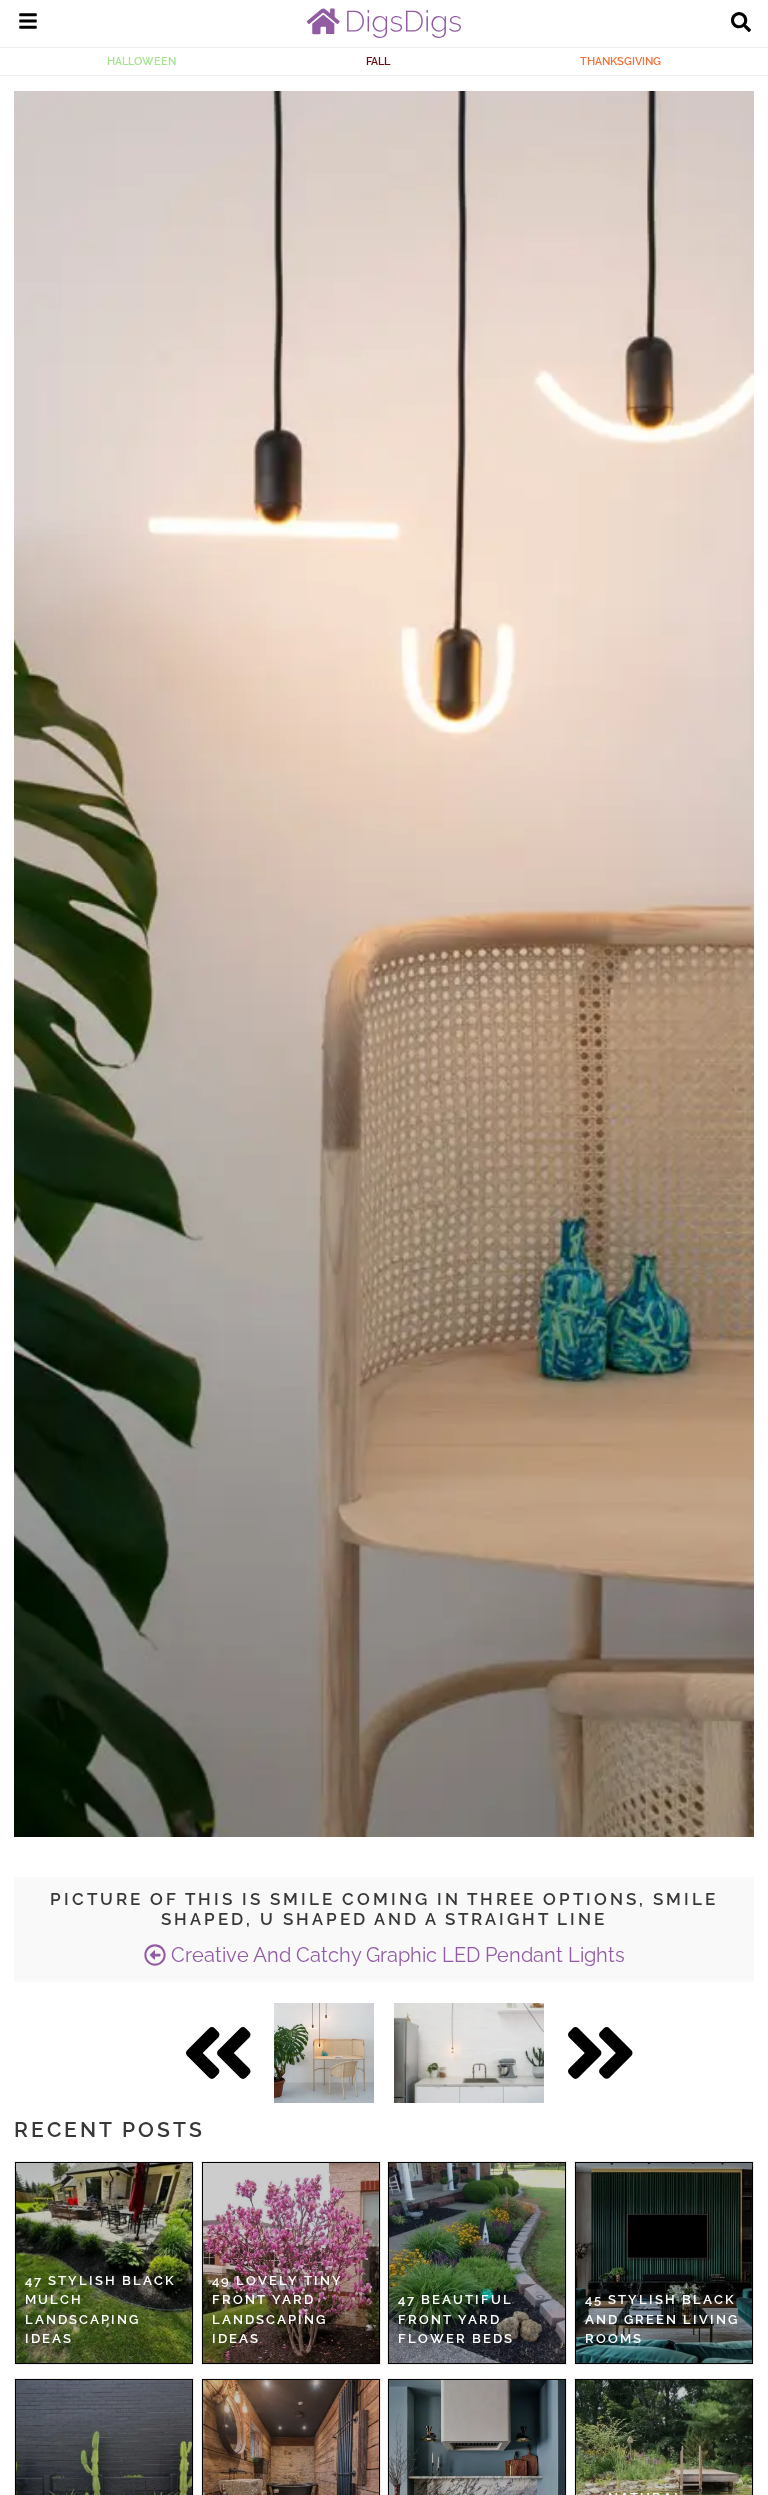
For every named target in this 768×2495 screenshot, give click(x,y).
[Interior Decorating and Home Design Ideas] (384, 33)
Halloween (141, 61)
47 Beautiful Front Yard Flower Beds (456, 2319)
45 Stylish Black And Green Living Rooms (662, 2319)
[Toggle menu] (28, 24)
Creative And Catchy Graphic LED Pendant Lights (395, 1955)
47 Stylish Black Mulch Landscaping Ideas (100, 2310)
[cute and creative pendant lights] (324, 2053)
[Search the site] (741, 24)
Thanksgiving (620, 61)
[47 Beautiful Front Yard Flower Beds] (477, 2263)
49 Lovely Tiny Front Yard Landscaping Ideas (277, 2310)
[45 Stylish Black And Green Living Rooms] (664, 2263)
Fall (378, 61)
